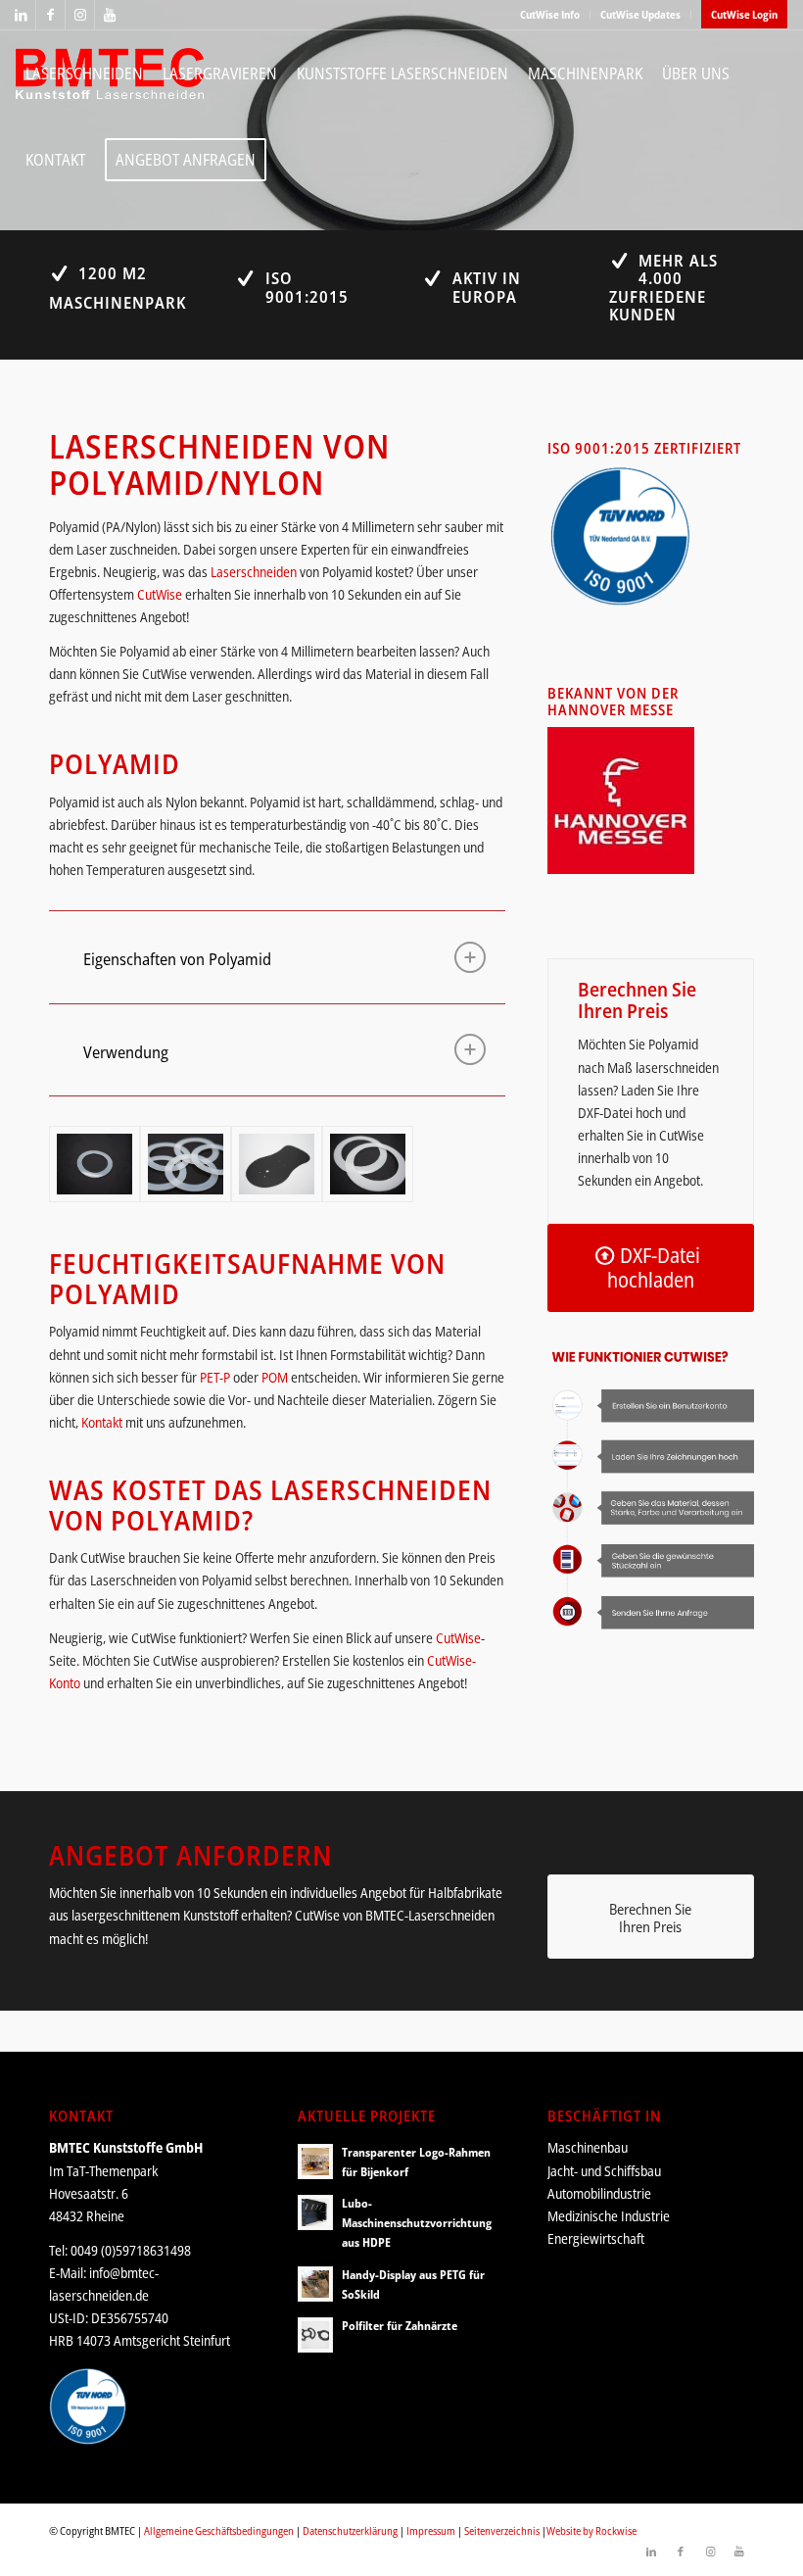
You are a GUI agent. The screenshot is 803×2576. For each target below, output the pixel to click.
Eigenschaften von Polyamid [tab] (177, 959)
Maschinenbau (588, 2147)
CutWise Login (744, 14)
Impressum (431, 2530)
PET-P (215, 1377)
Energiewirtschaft (596, 2238)
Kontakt (102, 1422)
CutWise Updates (640, 14)
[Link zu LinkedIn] (21, 15)
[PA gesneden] (94, 1164)
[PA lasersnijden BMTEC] (186, 1164)
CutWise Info (550, 14)
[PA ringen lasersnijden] (368, 1164)
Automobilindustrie (599, 2193)
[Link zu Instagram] (80, 15)
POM (275, 1377)
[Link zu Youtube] (110, 15)
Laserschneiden (254, 572)
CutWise (160, 594)
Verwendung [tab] (126, 1052)
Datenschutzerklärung (350, 2530)
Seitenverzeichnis (502, 2530)
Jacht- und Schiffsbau (604, 2171)
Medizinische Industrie (609, 2216)
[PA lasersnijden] (277, 1164)
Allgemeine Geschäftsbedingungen (219, 2530)
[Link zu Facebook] (50, 15)
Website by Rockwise (591, 2530)
